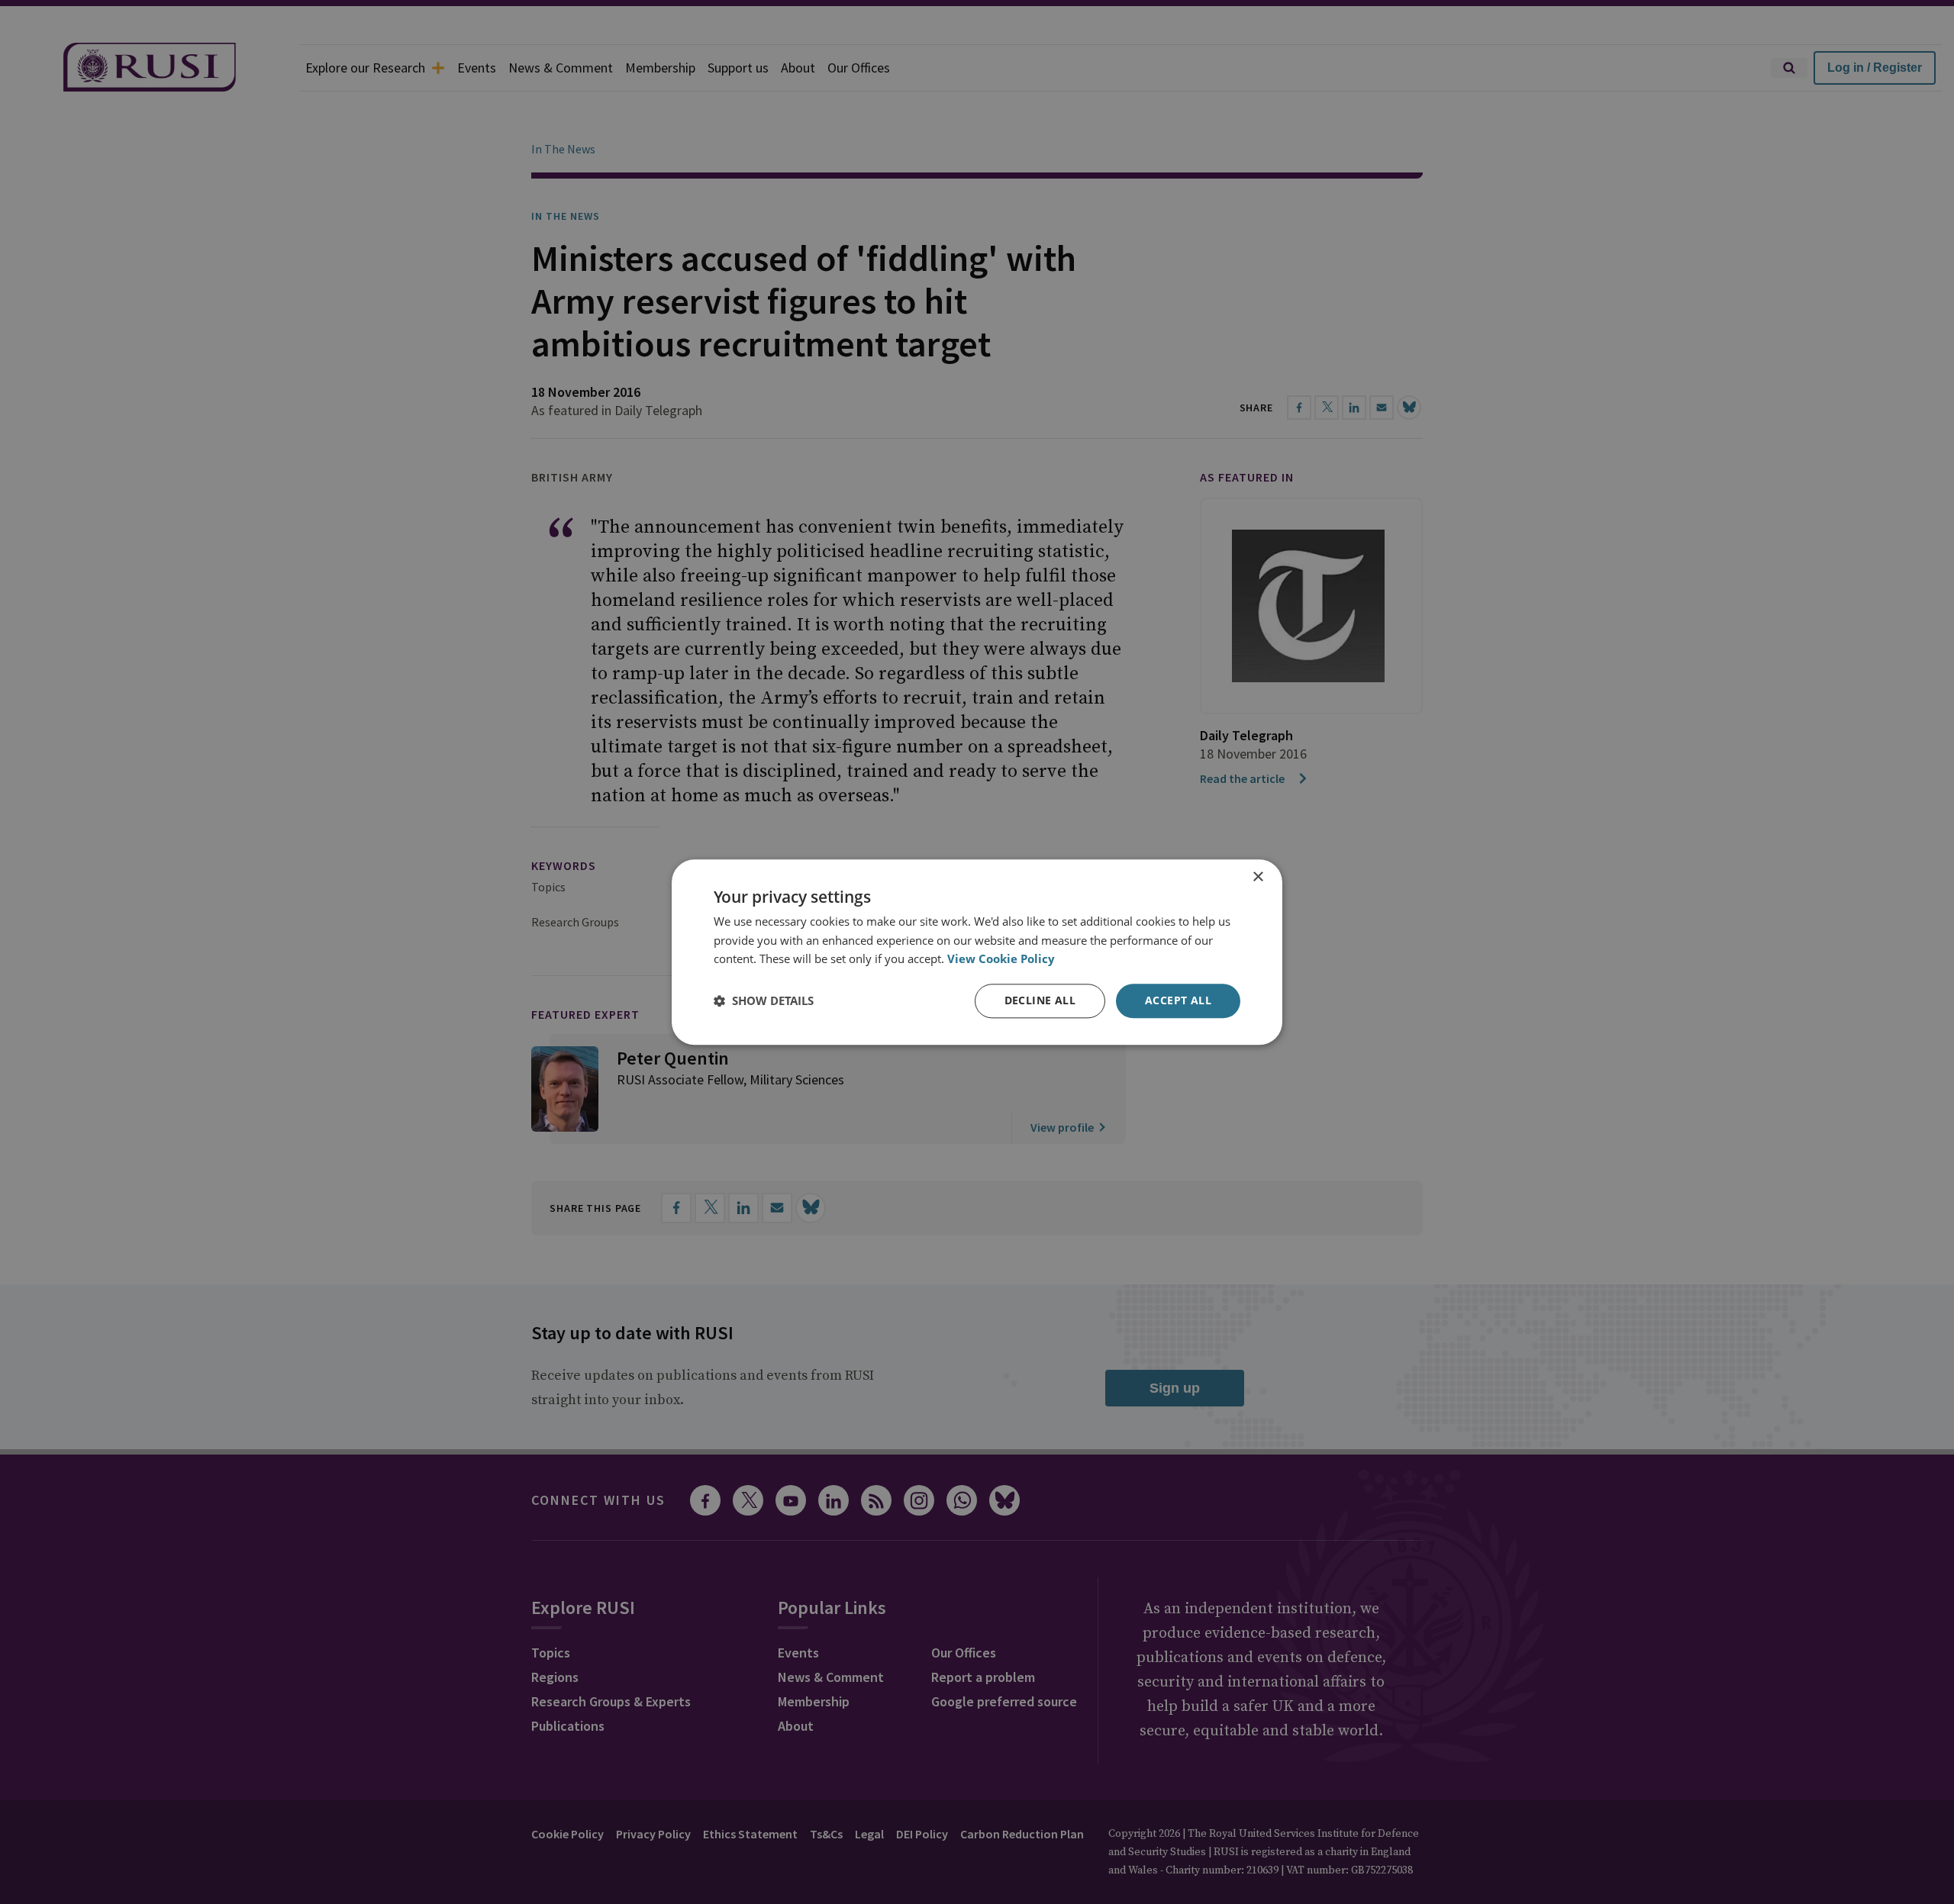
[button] (764, 1001)
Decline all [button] (1040, 1000)
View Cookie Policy (1001, 959)
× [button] (1258, 877)
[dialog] (977, 952)
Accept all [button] (1178, 1000)
